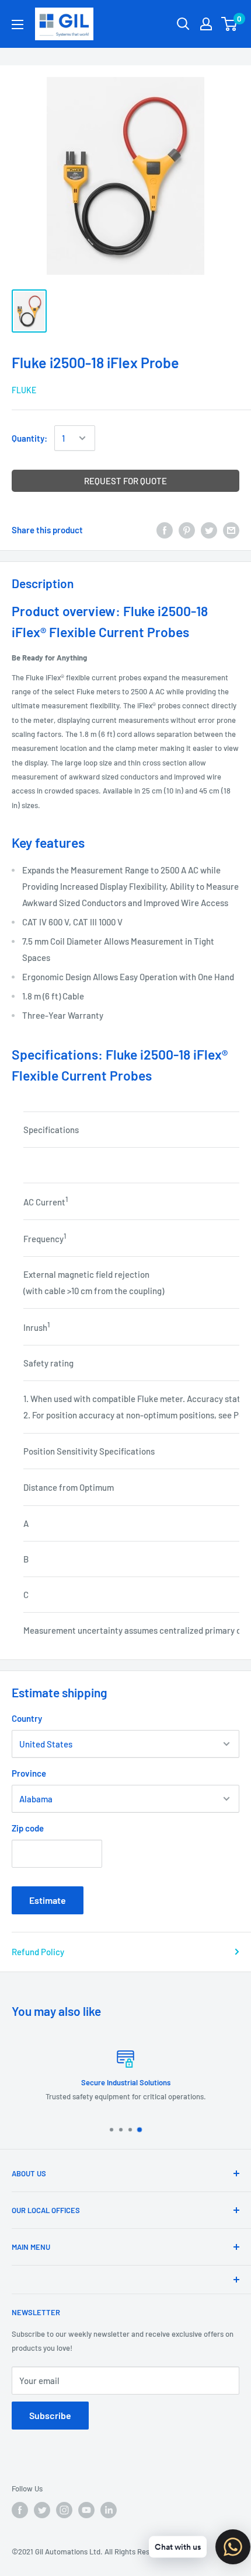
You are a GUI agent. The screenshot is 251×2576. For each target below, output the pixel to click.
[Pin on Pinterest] (187, 530)
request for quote (125, 481)
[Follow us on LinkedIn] (109, 2510)
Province (29, 1773)
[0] (230, 24)
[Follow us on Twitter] (42, 2510)
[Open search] (183, 24)
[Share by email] (231, 530)
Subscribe (50, 2415)
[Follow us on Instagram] (64, 2510)
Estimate (48, 1900)
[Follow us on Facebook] (20, 2510)
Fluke (24, 390)
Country (27, 1718)
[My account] (206, 24)
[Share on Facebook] (165, 530)
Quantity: (29, 438)
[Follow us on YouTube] (86, 2510)
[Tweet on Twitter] (209, 530)
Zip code (28, 1828)
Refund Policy (38, 1952)
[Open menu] (18, 25)
